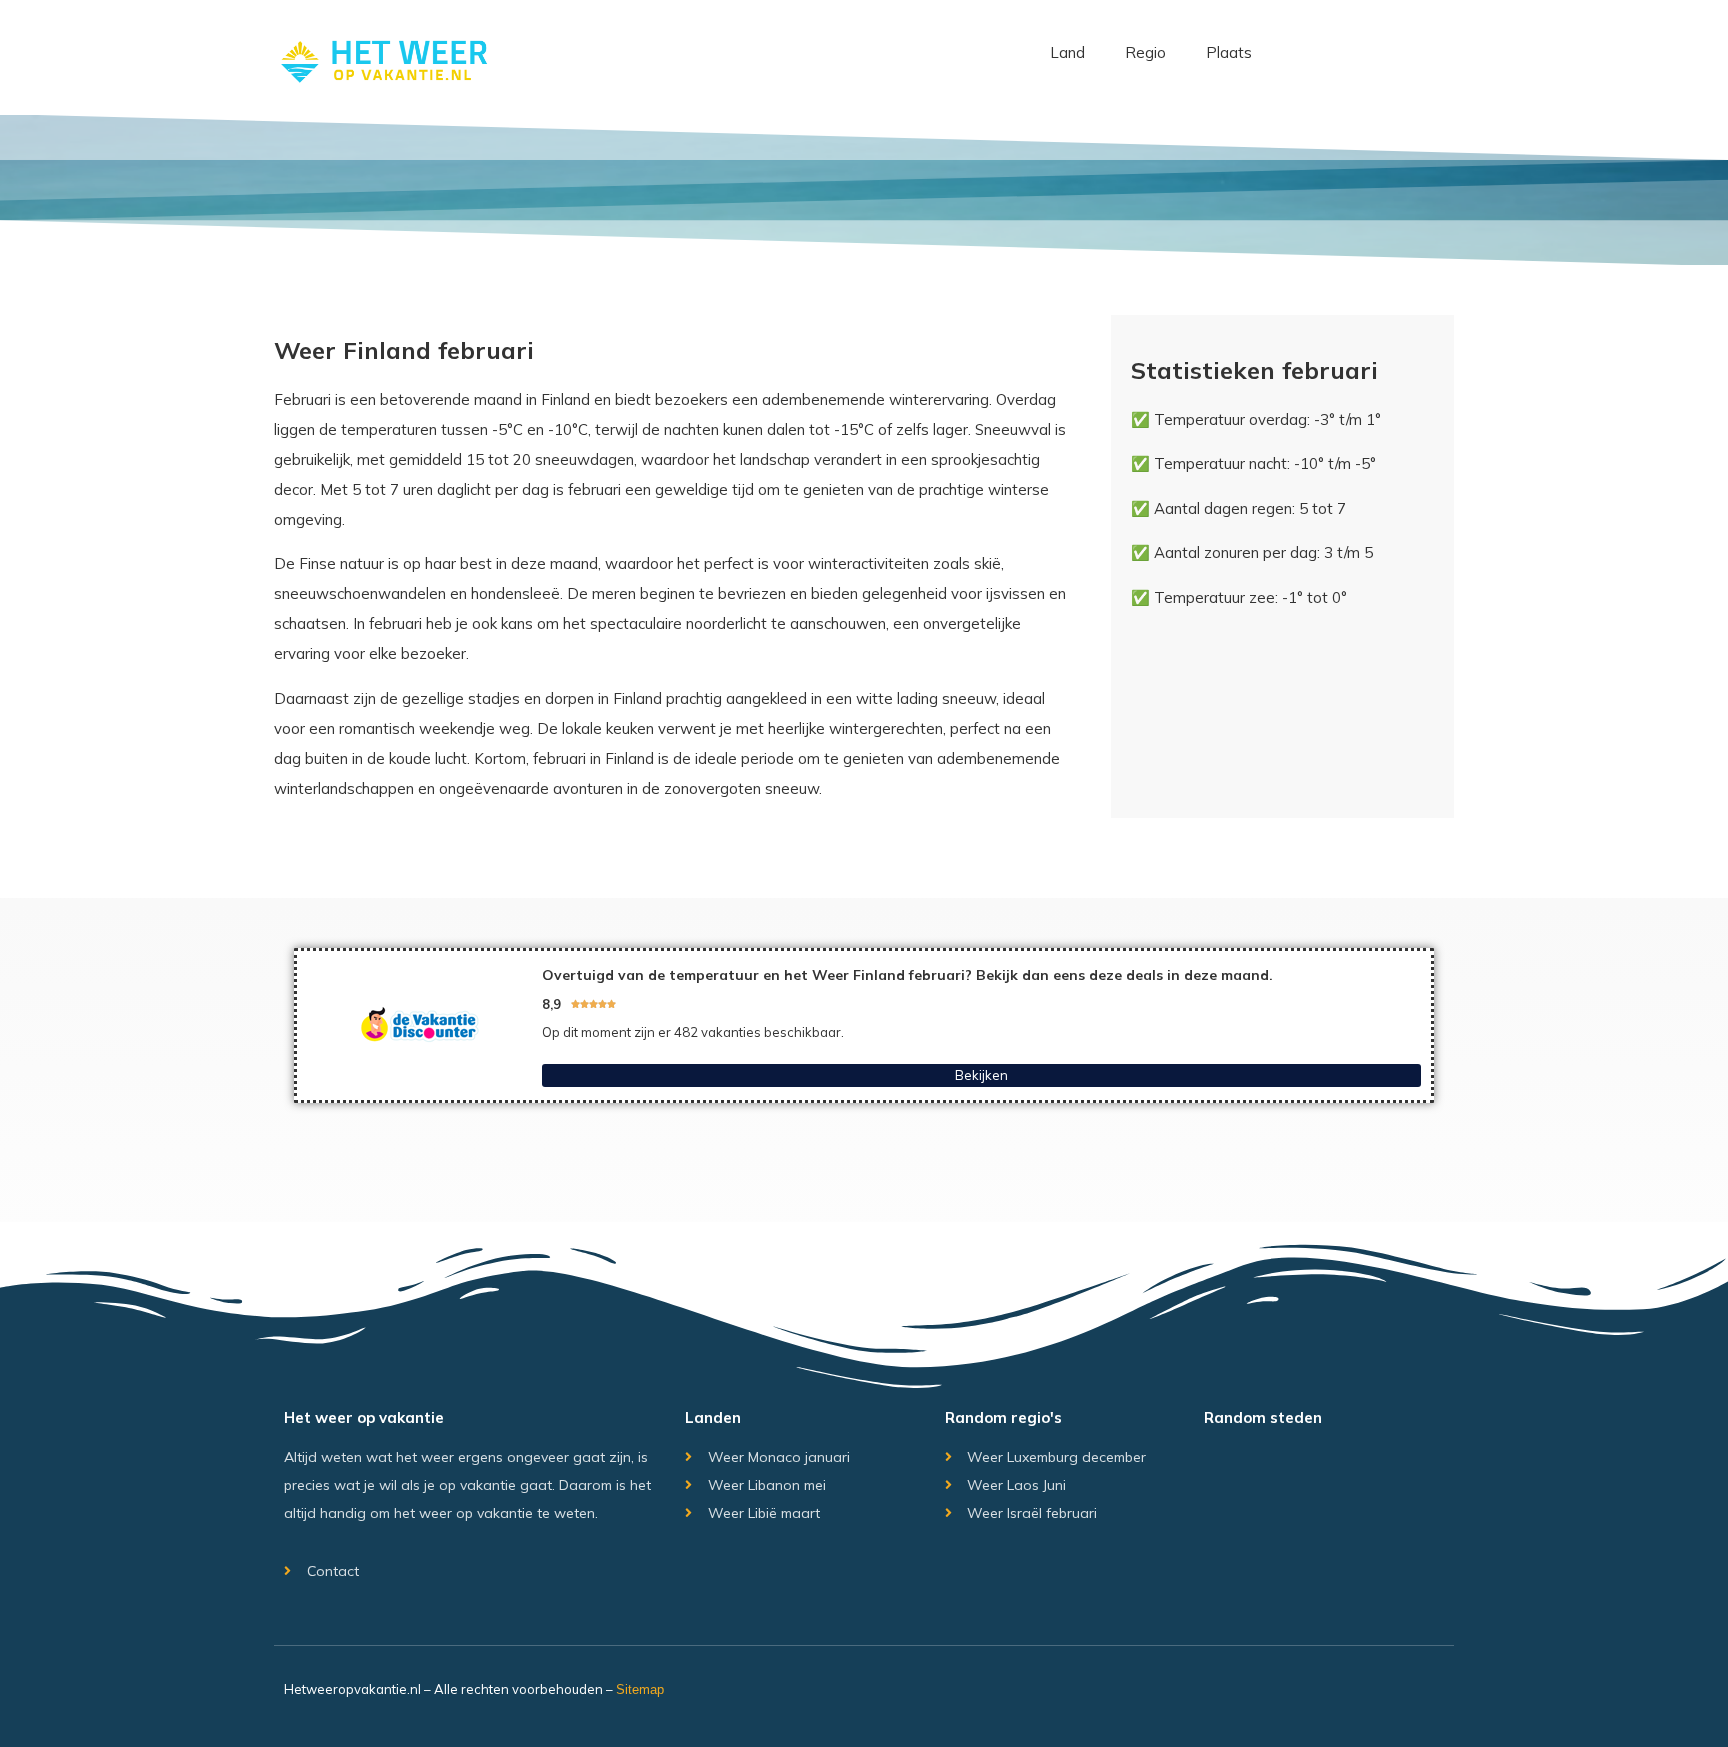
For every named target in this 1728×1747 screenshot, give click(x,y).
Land (1067, 52)
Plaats (1229, 52)
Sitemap (640, 1689)
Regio (1145, 52)
